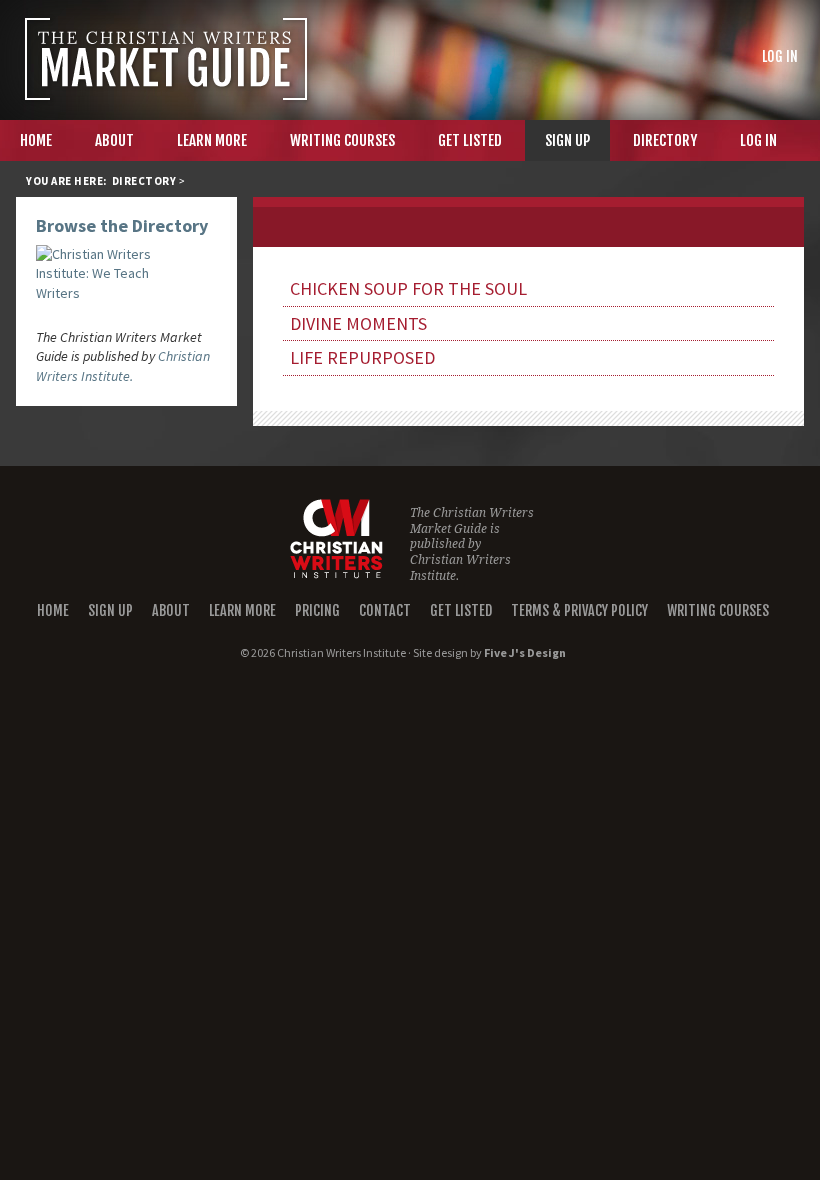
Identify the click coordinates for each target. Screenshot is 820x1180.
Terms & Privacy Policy (579, 610)
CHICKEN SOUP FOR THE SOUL (408, 288)
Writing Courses (718, 610)
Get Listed (461, 610)
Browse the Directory (122, 225)
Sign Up (110, 610)
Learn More (242, 610)
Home (53, 610)
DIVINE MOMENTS (358, 323)
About (171, 610)
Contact (385, 610)
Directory (144, 181)
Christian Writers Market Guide (166, 59)
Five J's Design (525, 652)
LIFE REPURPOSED (362, 357)
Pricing (317, 610)
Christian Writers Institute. (123, 366)
